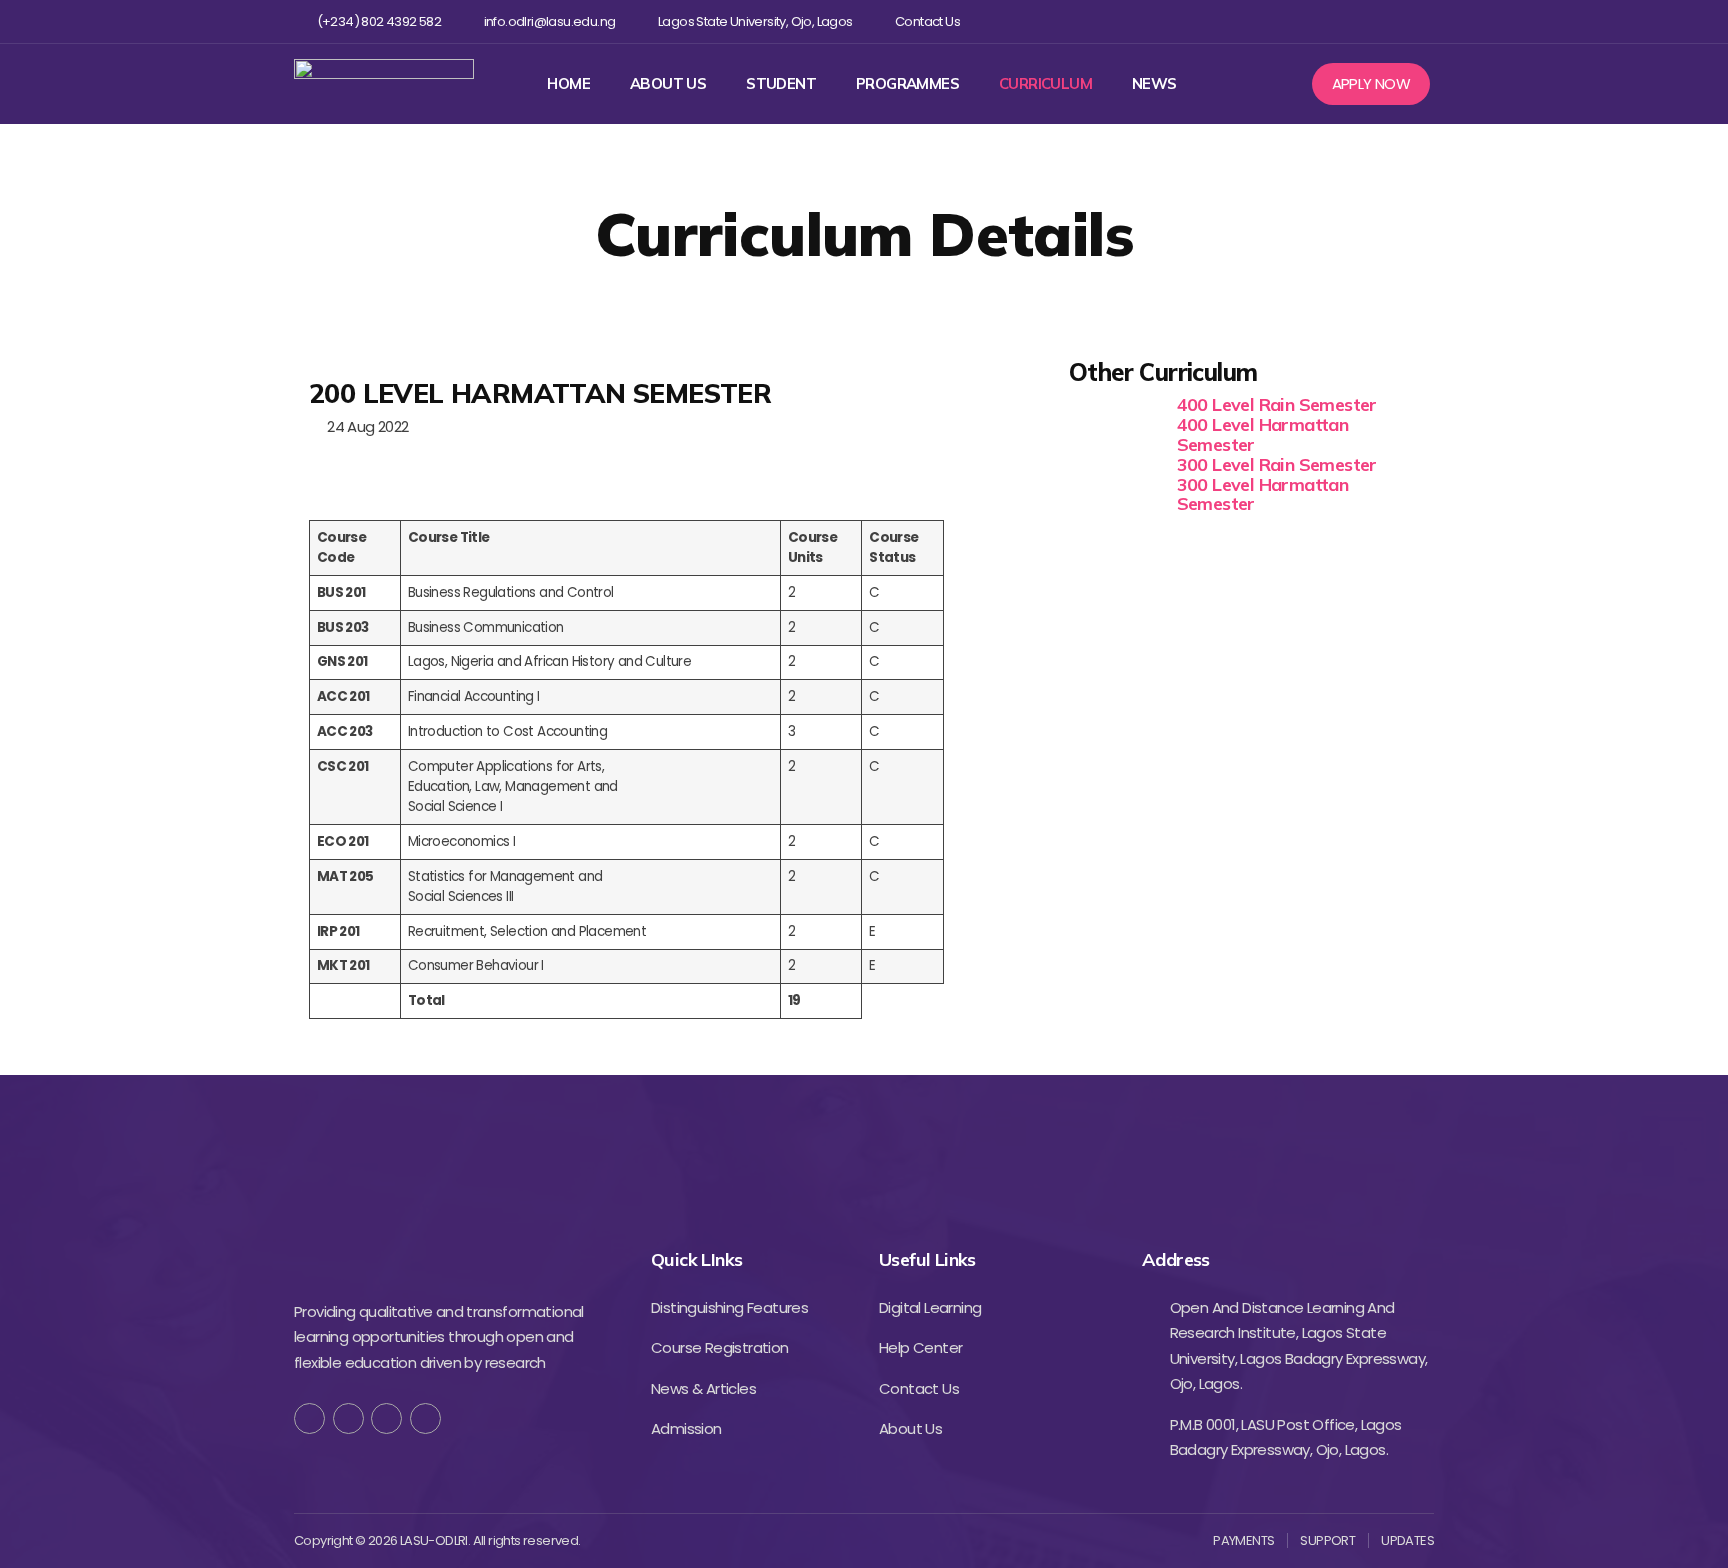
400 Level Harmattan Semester (1263, 434)
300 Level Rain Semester (1277, 464)
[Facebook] (1292, 21)
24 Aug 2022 (364, 426)
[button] (1371, 84)
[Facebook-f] (309, 1418)
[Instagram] (1357, 21)
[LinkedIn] (425, 1418)
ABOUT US (668, 84)
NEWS (1154, 84)
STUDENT (781, 84)
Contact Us (927, 22)
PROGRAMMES (907, 84)
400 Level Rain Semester (1277, 404)
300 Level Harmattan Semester (1263, 494)
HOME (568, 84)
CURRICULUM (1045, 84)
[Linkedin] (1389, 21)
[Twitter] (1324, 21)
